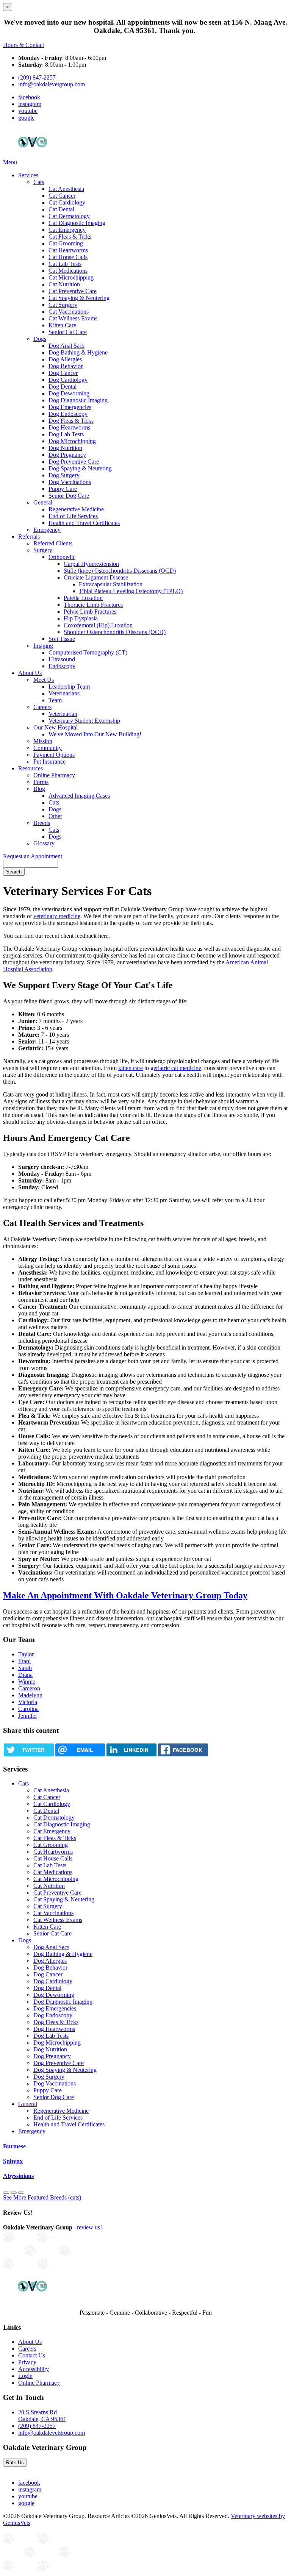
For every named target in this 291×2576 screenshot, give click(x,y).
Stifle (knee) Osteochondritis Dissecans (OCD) (120, 571)
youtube (28, 111)
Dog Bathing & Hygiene (78, 352)
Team (55, 700)
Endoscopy (62, 666)
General (43, 502)
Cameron (29, 1688)
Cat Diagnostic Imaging (77, 223)
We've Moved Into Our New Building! (95, 734)
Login (25, 2376)
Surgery (43, 550)
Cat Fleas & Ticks (70, 237)
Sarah (25, 1668)
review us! (89, 2227)
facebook (29, 97)
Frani (24, 1661)
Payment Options (54, 755)
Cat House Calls (68, 257)
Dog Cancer (63, 373)
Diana (25, 1675)
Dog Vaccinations (70, 482)
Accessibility (34, 2369)
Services (28, 175)
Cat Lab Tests (65, 264)
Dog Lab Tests (66, 434)
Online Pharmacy (54, 775)
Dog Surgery (64, 475)
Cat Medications (68, 271)
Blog (39, 789)
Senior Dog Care (69, 496)
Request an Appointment (33, 856)
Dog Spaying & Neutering (80, 468)
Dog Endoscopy (68, 414)
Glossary (44, 843)
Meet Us (44, 680)
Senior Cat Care (68, 332)
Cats (39, 182)
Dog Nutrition (65, 448)
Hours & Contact (23, 45)
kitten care (131, 1068)
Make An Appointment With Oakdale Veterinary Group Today (125, 1595)
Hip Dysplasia (81, 618)
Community (48, 748)
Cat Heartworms (68, 250)
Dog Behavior (66, 366)
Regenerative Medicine (76, 509)
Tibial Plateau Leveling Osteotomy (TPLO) (131, 591)
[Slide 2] (21, 2193)
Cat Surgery (63, 305)
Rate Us (15, 2463)
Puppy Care (63, 489)
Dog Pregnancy (67, 455)
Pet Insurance (49, 762)
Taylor (26, 1654)
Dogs (40, 339)
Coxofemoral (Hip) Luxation (98, 625)
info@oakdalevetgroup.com (52, 84)
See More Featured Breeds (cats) (42, 2197)
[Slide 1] (14, 2193)
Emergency (47, 530)
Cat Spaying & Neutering (79, 298)
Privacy (27, 2362)
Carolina (28, 1709)
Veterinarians (64, 693)
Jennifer (28, 1716)
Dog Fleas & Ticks (71, 421)
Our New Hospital (56, 727)
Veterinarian (63, 714)
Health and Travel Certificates (84, 523)
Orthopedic (62, 557)
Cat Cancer (62, 196)
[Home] (32, 155)
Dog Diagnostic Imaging (78, 400)
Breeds (42, 823)
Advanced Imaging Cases (79, 796)
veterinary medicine (57, 916)
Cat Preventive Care (73, 291)
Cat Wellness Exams (73, 318)
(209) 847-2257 (37, 77)
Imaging (43, 646)
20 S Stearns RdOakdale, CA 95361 (42, 2416)
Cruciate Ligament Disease (96, 577)
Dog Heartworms (69, 427)
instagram (30, 104)
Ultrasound (62, 659)
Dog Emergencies (70, 407)
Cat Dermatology (69, 216)
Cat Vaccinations (69, 312)
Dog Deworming (69, 393)
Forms (41, 782)
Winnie (27, 1682)
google (26, 118)
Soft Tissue (62, 639)
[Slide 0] (6, 2193)
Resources (31, 768)
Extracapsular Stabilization (111, 584)
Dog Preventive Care (74, 462)
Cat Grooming (66, 243)
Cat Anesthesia (66, 189)
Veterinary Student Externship (84, 721)
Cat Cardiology (67, 202)
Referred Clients (53, 543)
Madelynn (30, 1695)
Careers (42, 707)
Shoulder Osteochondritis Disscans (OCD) (115, 632)
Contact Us (32, 2355)
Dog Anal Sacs (66, 346)
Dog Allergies (65, 359)
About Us (30, 673)
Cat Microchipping (71, 277)
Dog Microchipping (72, 441)
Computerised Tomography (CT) (88, 652)
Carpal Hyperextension (91, 564)
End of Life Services (73, 516)
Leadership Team (69, 687)
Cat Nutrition (64, 284)
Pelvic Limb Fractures (90, 612)
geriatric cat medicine (176, 1068)
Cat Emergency (67, 230)
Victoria (28, 1702)
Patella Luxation (83, 598)
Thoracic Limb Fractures (93, 605)
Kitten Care (62, 325)
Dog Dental (63, 387)
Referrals (29, 537)
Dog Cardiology (68, 380)
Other (55, 816)
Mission (43, 741)
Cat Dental (61, 209)
